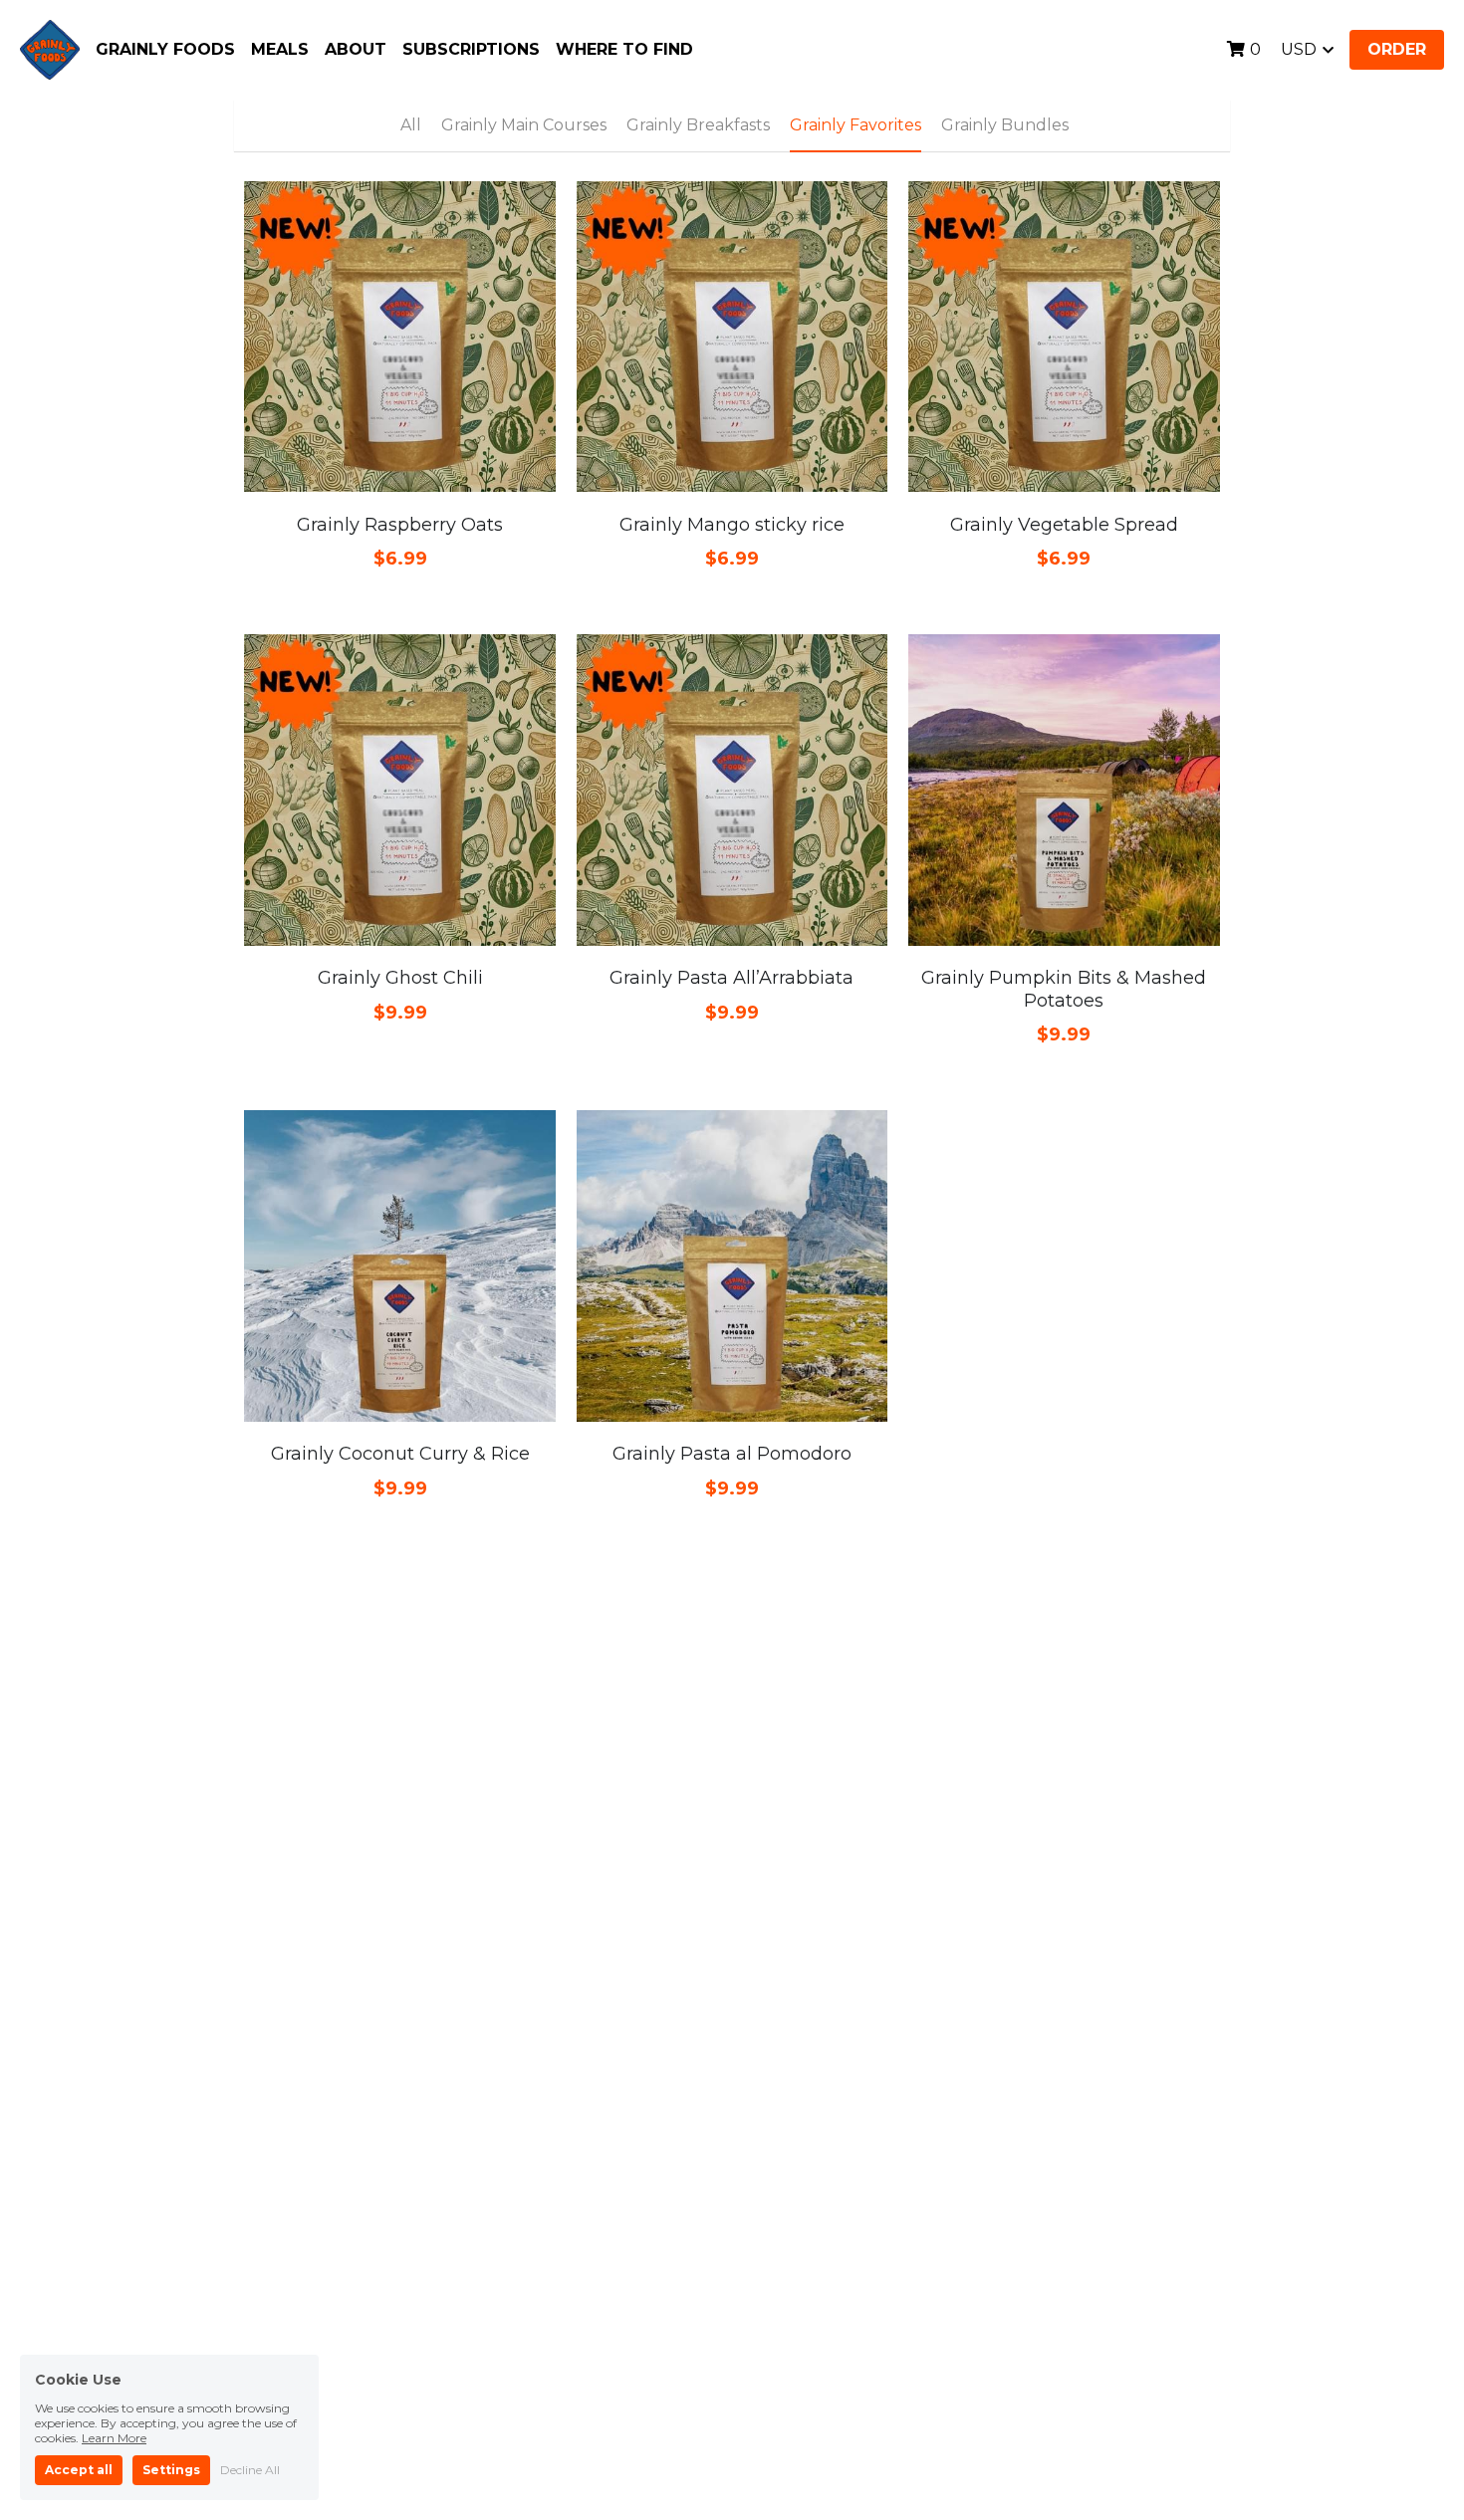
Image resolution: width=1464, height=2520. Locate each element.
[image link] (50, 48)
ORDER (1397, 49)
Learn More (114, 2438)
